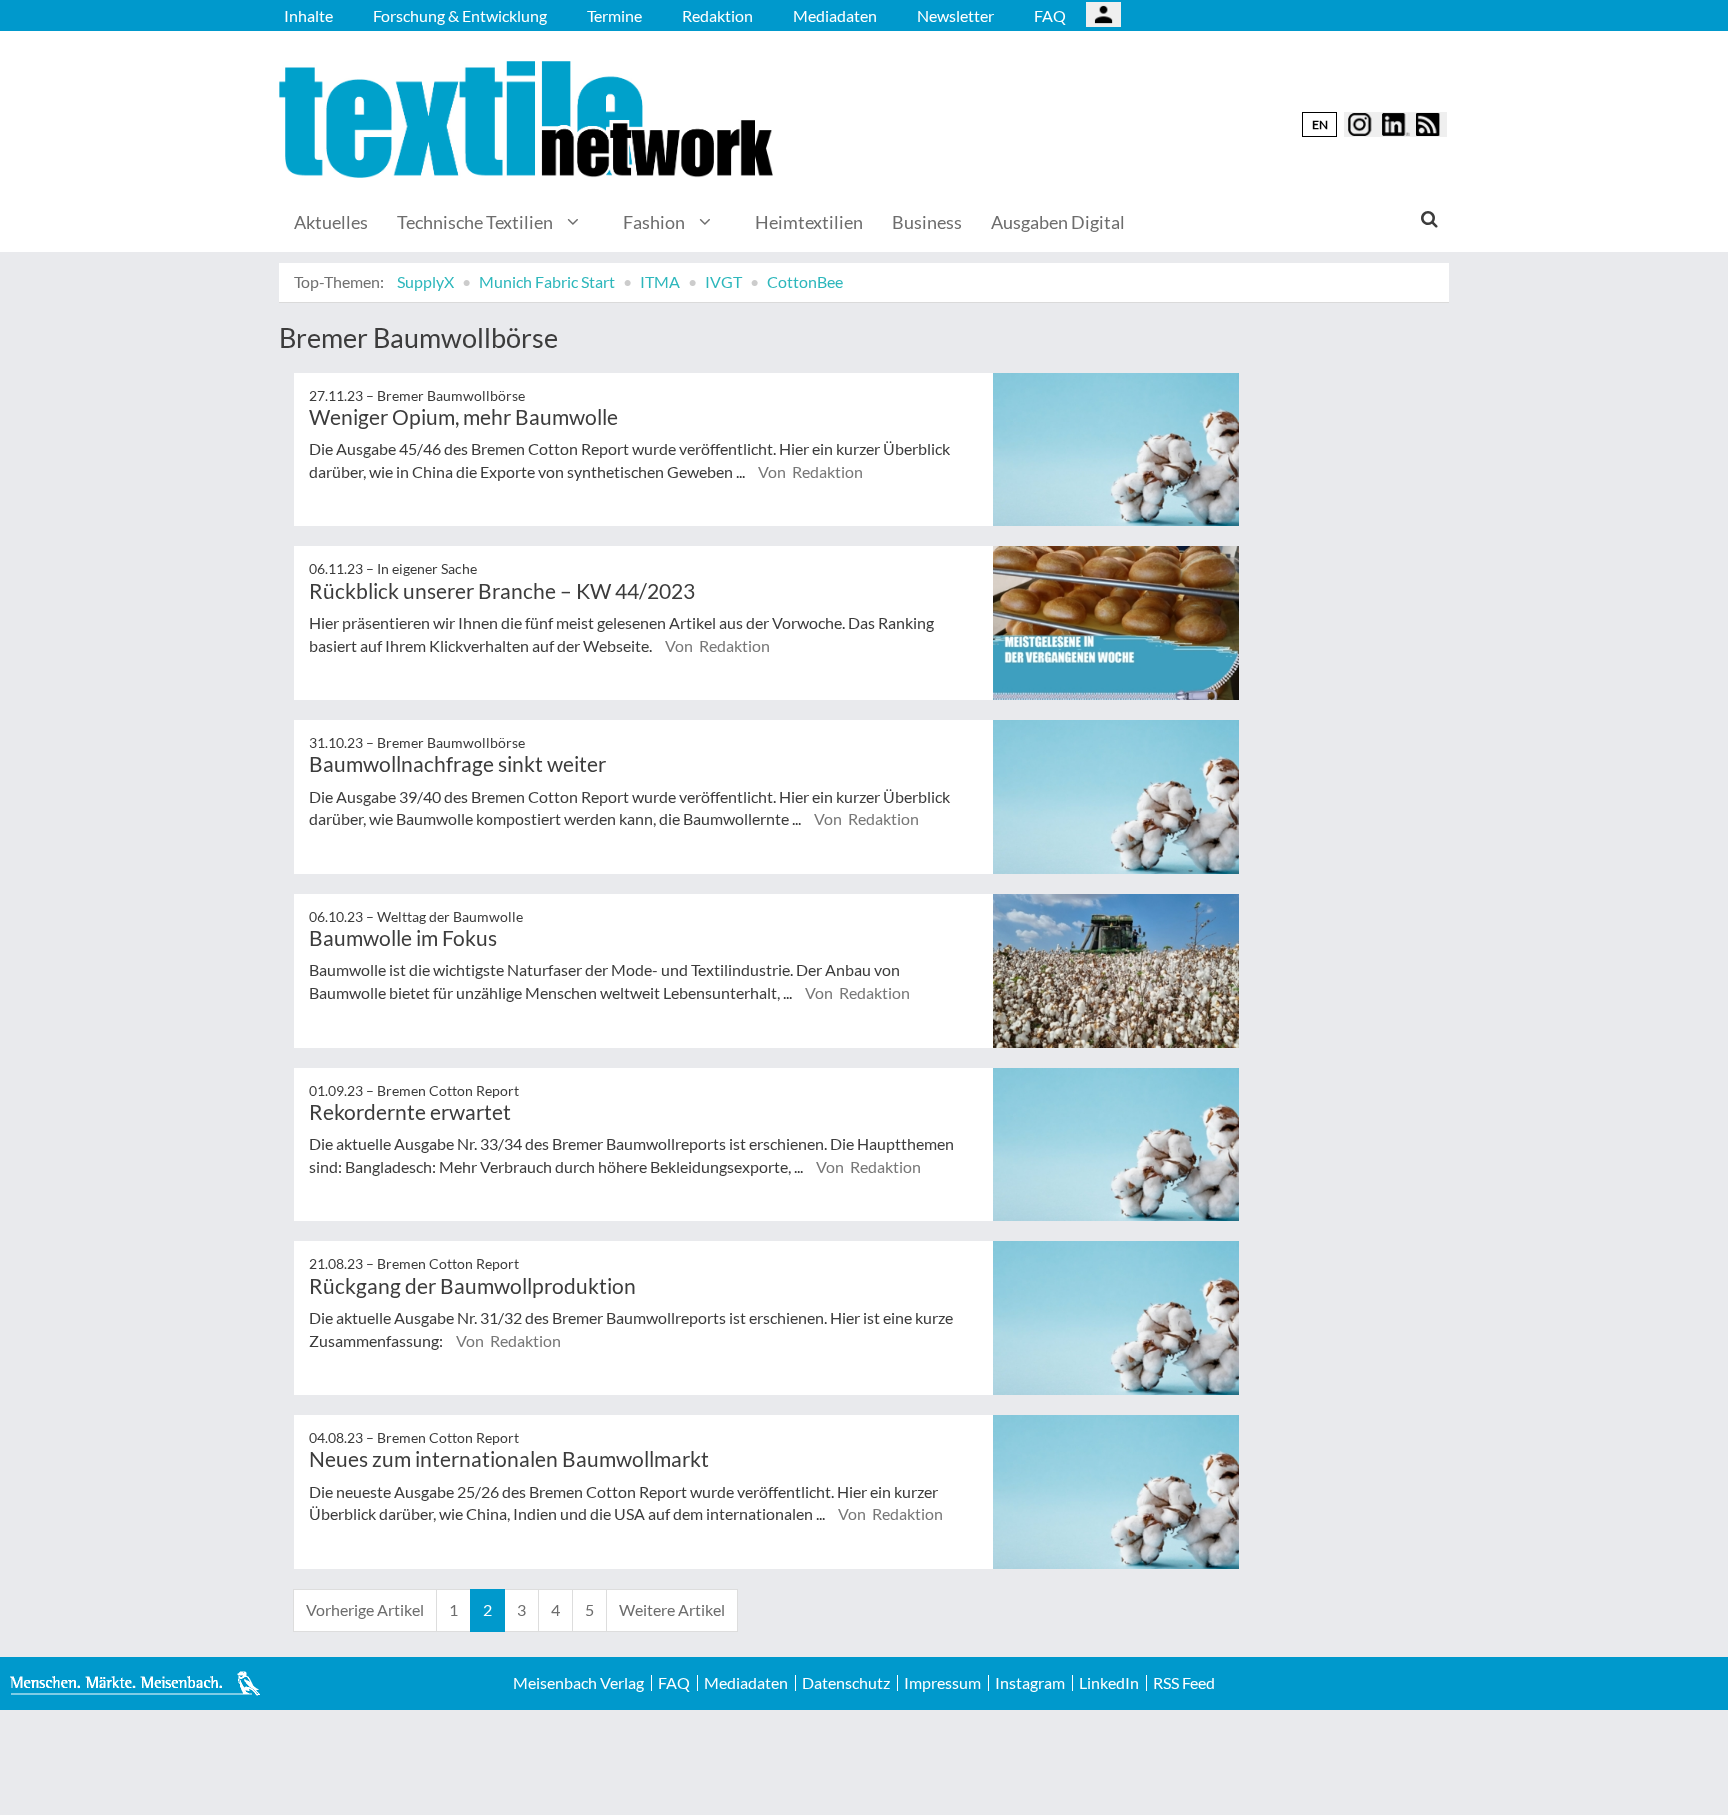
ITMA (660, 281)
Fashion (654, 222)
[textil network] (529, 119)
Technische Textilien (475, 222)
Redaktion (717, 15)
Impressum (942, 1683)
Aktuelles (331, 222)
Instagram (1030, 1683)
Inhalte (308, 15)
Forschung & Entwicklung (460, 15)
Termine (614, 15)
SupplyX (425, 281)
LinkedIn (1109, 1683)
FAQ (1050, 15)
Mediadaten (835, 15)
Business (927, 222)
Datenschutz (846, 1683)
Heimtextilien (809, 222)
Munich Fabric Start (547, 281)
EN (1320, 124)
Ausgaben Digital (1058, 222)
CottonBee (805, 281)
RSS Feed (1184, 1683)
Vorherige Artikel (365, 1609)
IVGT (723, 281)
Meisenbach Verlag (578, 1683)
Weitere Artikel (672, 1609)
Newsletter (955, 15)
